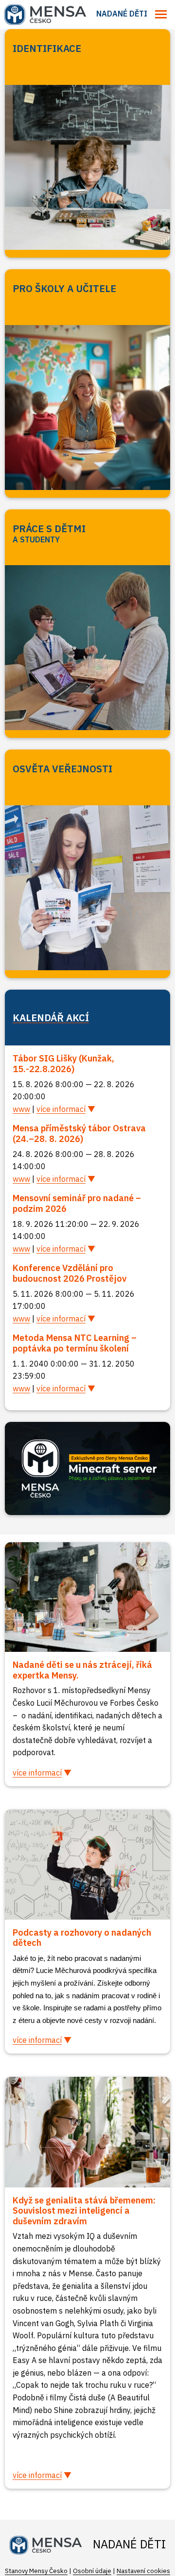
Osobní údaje (92, 2571)
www (21, 1109)
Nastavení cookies (143, 2571)
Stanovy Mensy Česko (36, 2571)
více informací (61, 1109)
